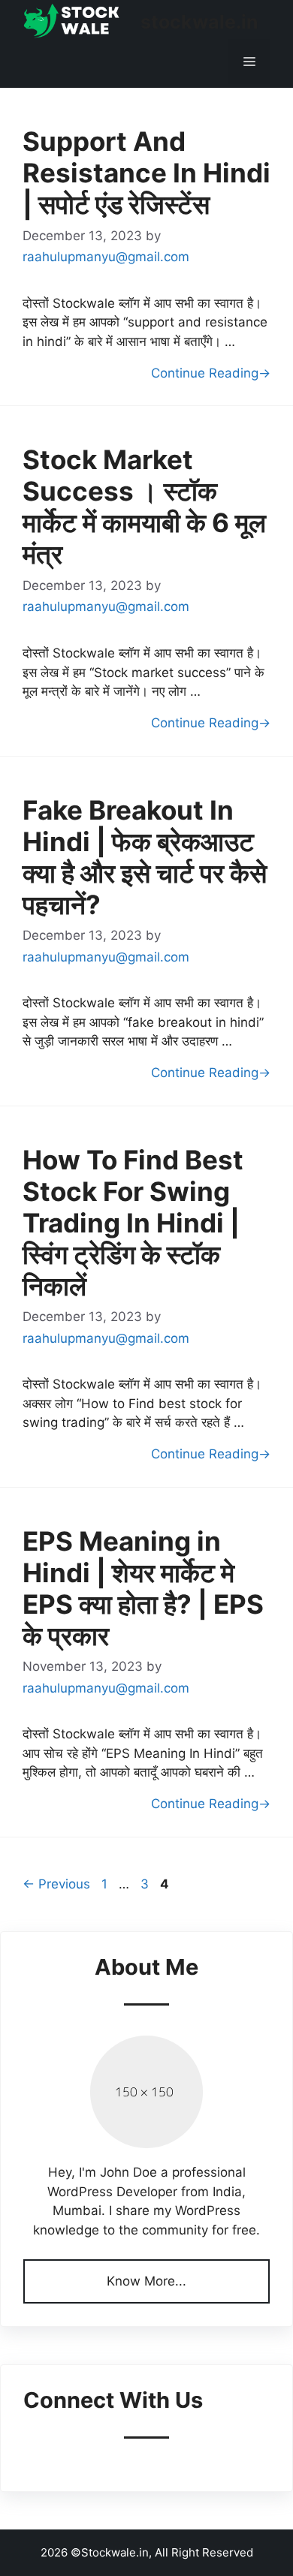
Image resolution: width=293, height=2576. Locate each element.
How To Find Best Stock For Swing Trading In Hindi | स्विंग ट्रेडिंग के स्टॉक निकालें (133, 1223)
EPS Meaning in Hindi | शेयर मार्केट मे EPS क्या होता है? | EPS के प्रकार (143, 1588)
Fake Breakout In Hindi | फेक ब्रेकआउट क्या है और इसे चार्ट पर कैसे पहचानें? (145, 857)
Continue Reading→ (211, 373)
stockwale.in (199, 22)
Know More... (146, 2281)
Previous (56, 1884)
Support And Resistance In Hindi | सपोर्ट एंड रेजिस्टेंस (146, 173)
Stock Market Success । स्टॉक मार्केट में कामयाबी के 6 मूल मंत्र (144, 507)
